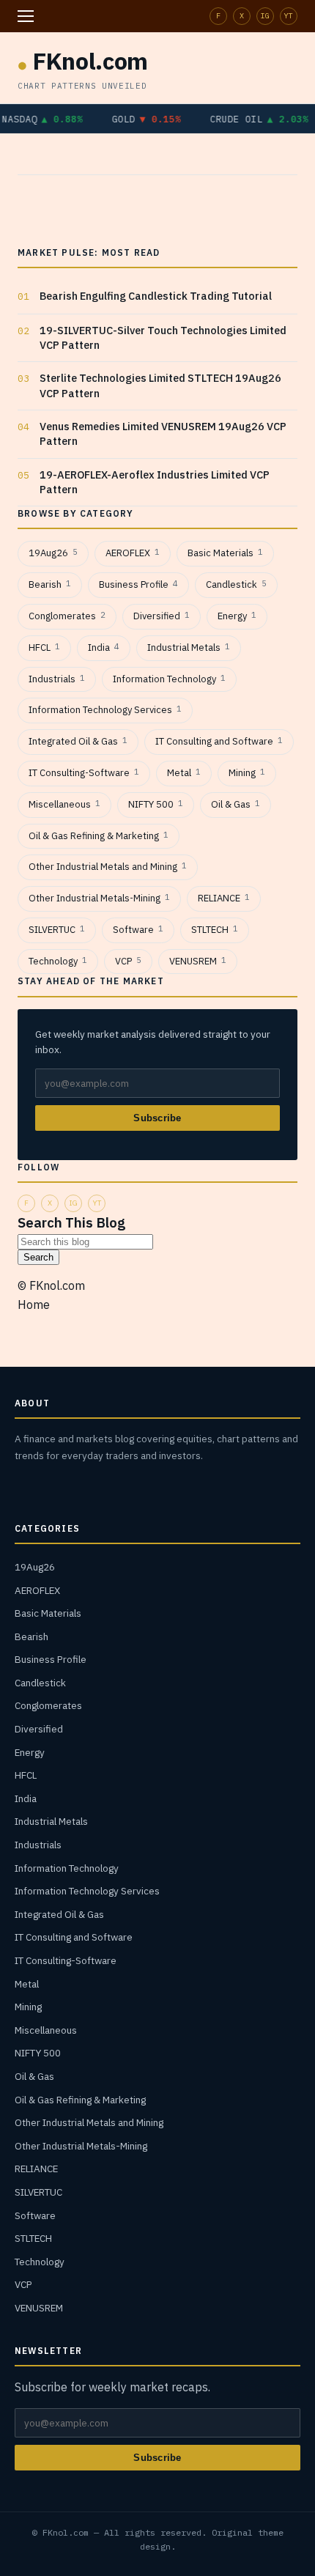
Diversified (162, 616)
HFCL (44, 647)
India (104, 647)
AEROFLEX (133, 553)
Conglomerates (67, 616)
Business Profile (138, 584)
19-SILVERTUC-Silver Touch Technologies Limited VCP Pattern (163, 337)
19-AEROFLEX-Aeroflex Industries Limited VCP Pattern (155, 482)
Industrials (57, 679)
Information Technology (169, 679)
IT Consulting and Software (219, 741)
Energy (237, 616)
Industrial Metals (189, 647)
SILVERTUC (57, 930)
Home (34, 1304)
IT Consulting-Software (84, 773)
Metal (184, 773)
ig (265, 16)
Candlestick (236, 584)
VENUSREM (198, 961)
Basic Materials (225, 553)
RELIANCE (224, 898)
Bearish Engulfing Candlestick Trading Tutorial (156, 296)
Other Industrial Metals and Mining (108, 867)
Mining (247, 773)
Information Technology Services (105, 710)
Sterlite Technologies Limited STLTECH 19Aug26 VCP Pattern (160, 385)
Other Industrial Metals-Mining (99, 898)
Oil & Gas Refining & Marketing (99, 836)
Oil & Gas (236, 804)
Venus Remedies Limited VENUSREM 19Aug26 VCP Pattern (163, 433)
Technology (58, 961)
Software (138, 930)
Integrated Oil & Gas (78, 741)
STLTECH (215, 930)
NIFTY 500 (156, 804)
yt (289, 16)
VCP (128, 961)
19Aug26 (53, 553)
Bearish (50, 584)
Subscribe (157, 1118)
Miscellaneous (64, 804)
